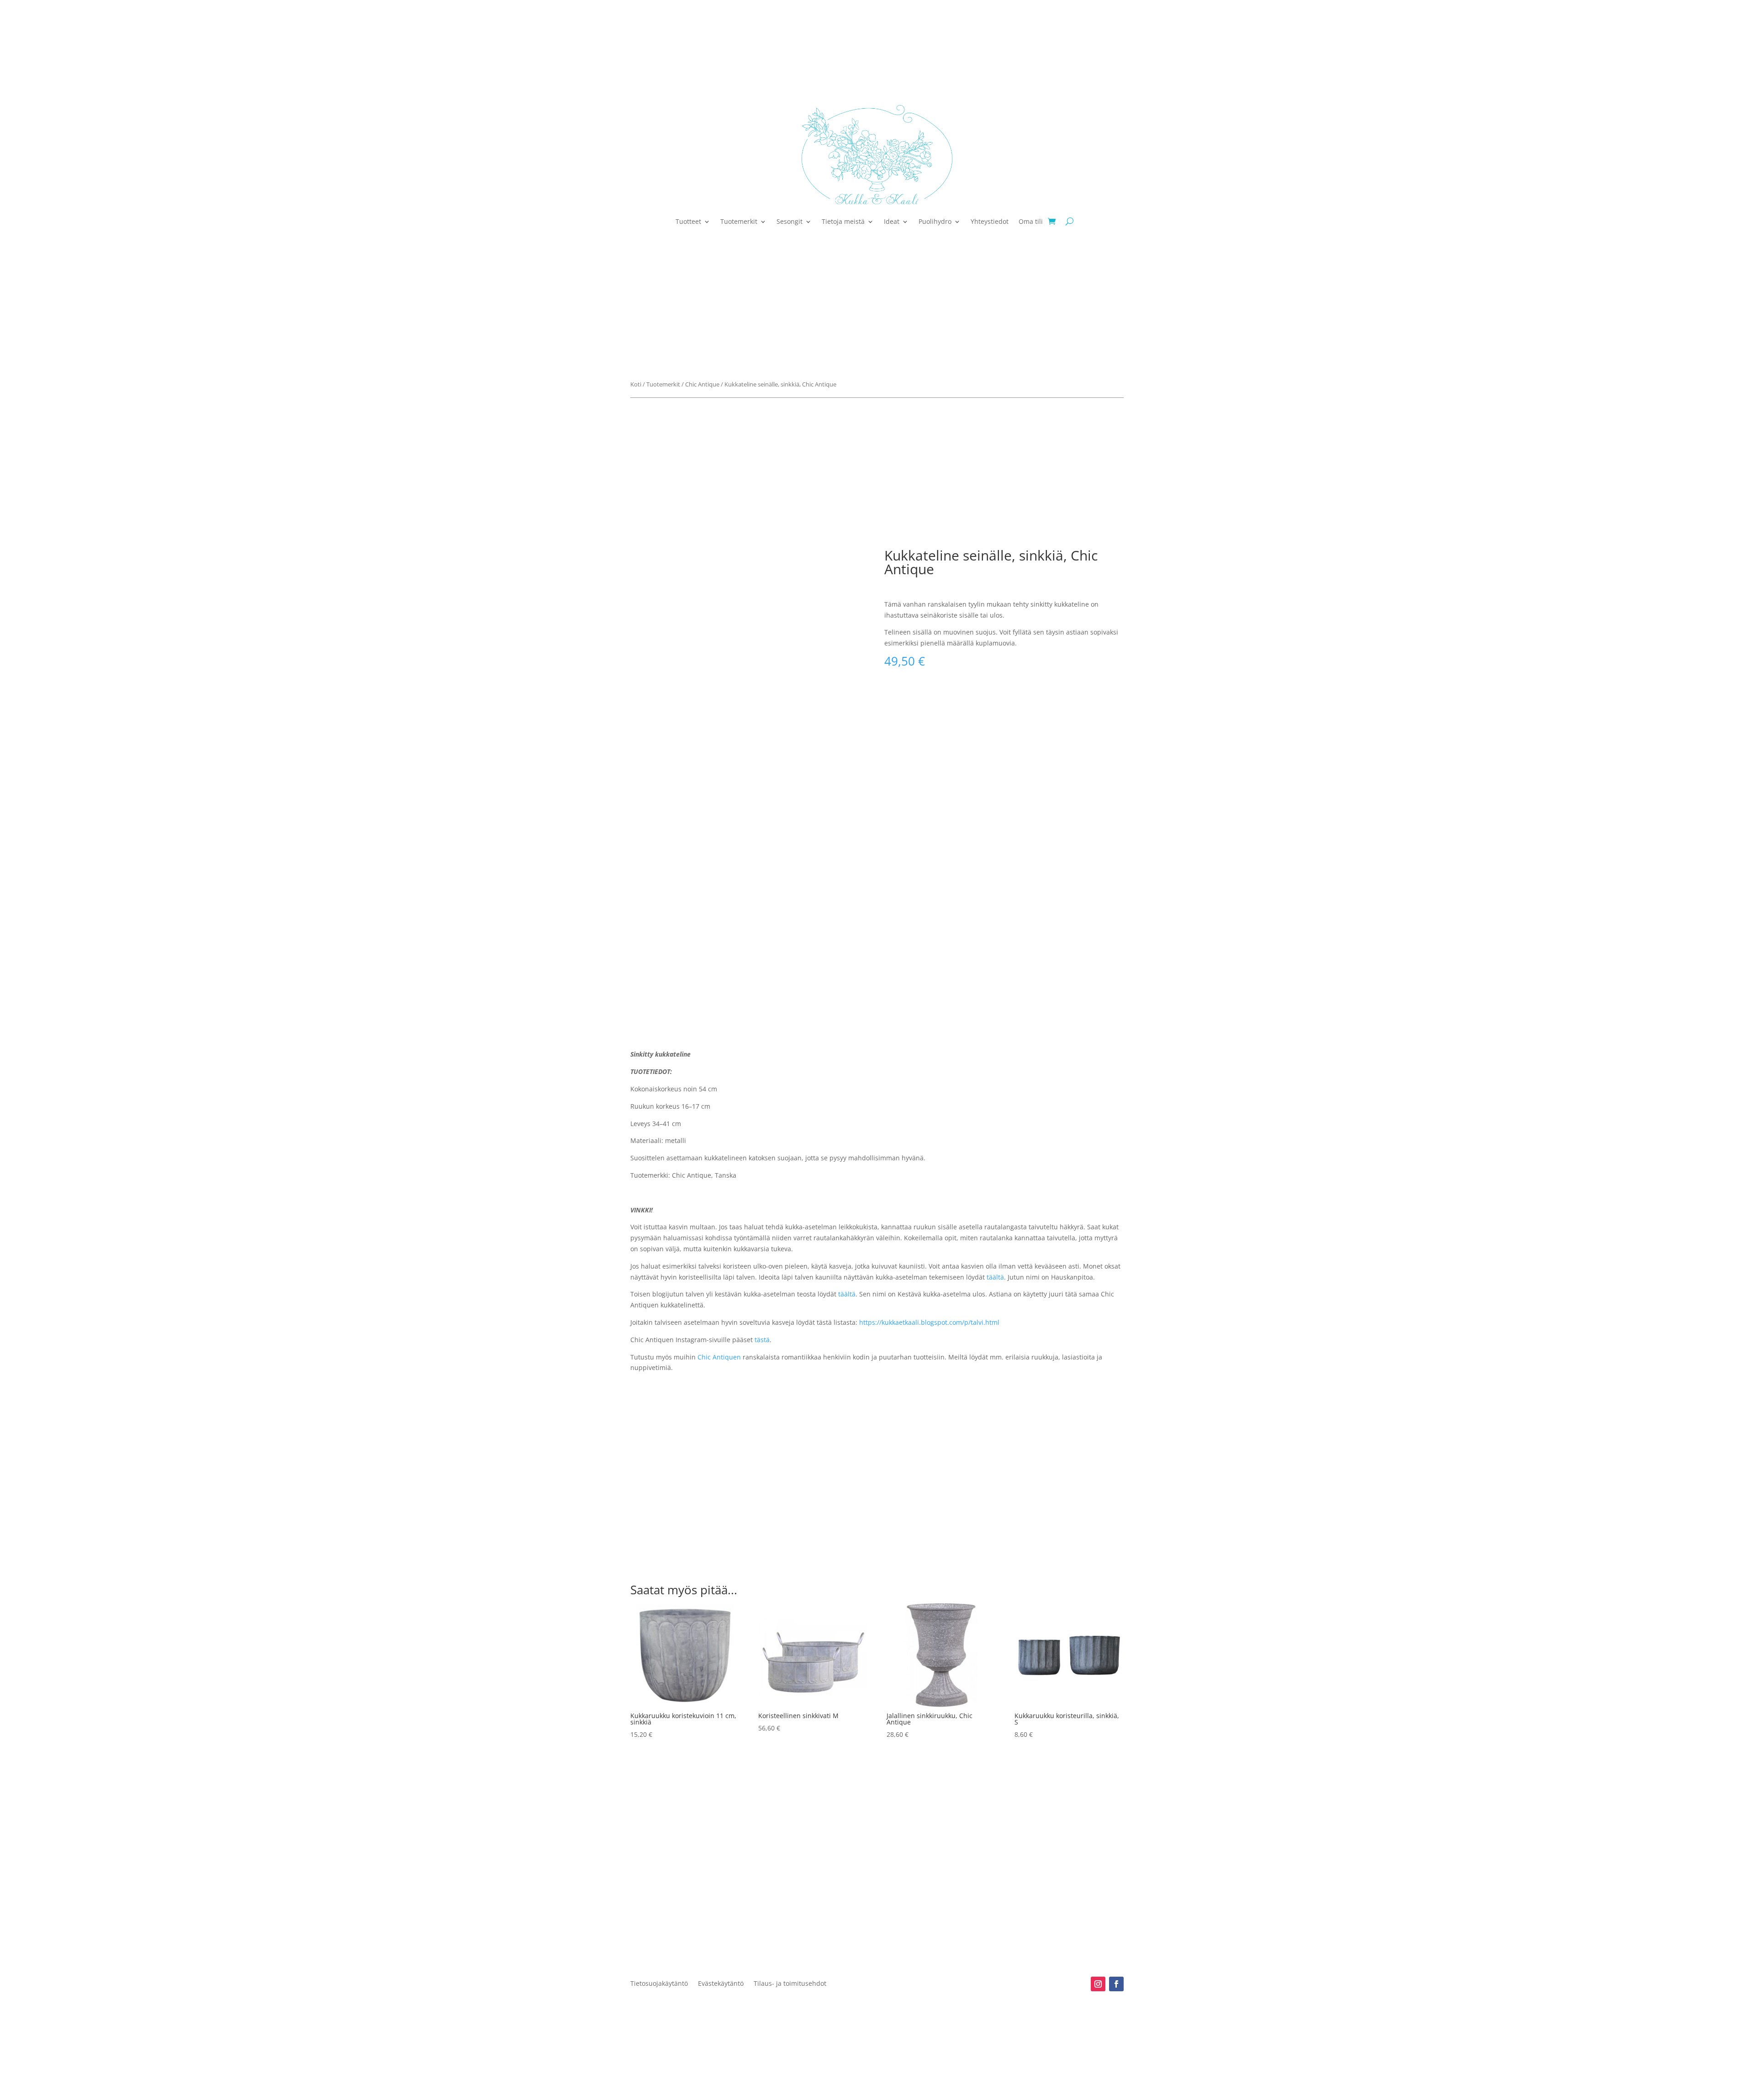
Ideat (892, 221)
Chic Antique (702, 384)
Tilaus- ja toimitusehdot (790, 1984)
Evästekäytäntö (721, 1984)
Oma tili (1031, 221)
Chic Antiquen (719, 1357)
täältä (995, 1277)
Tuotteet (688, 221)
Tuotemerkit (739, 221)
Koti (636, 384)
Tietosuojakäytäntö (659, 1984)
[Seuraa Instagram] (1098, 1984)
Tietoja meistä (843, 221)
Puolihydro (935, 221)
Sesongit (790, 221)
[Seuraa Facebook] (1116, 1984)
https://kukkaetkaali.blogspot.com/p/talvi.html (929, 1322)
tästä (762, 1340)
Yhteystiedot (990, 221)
